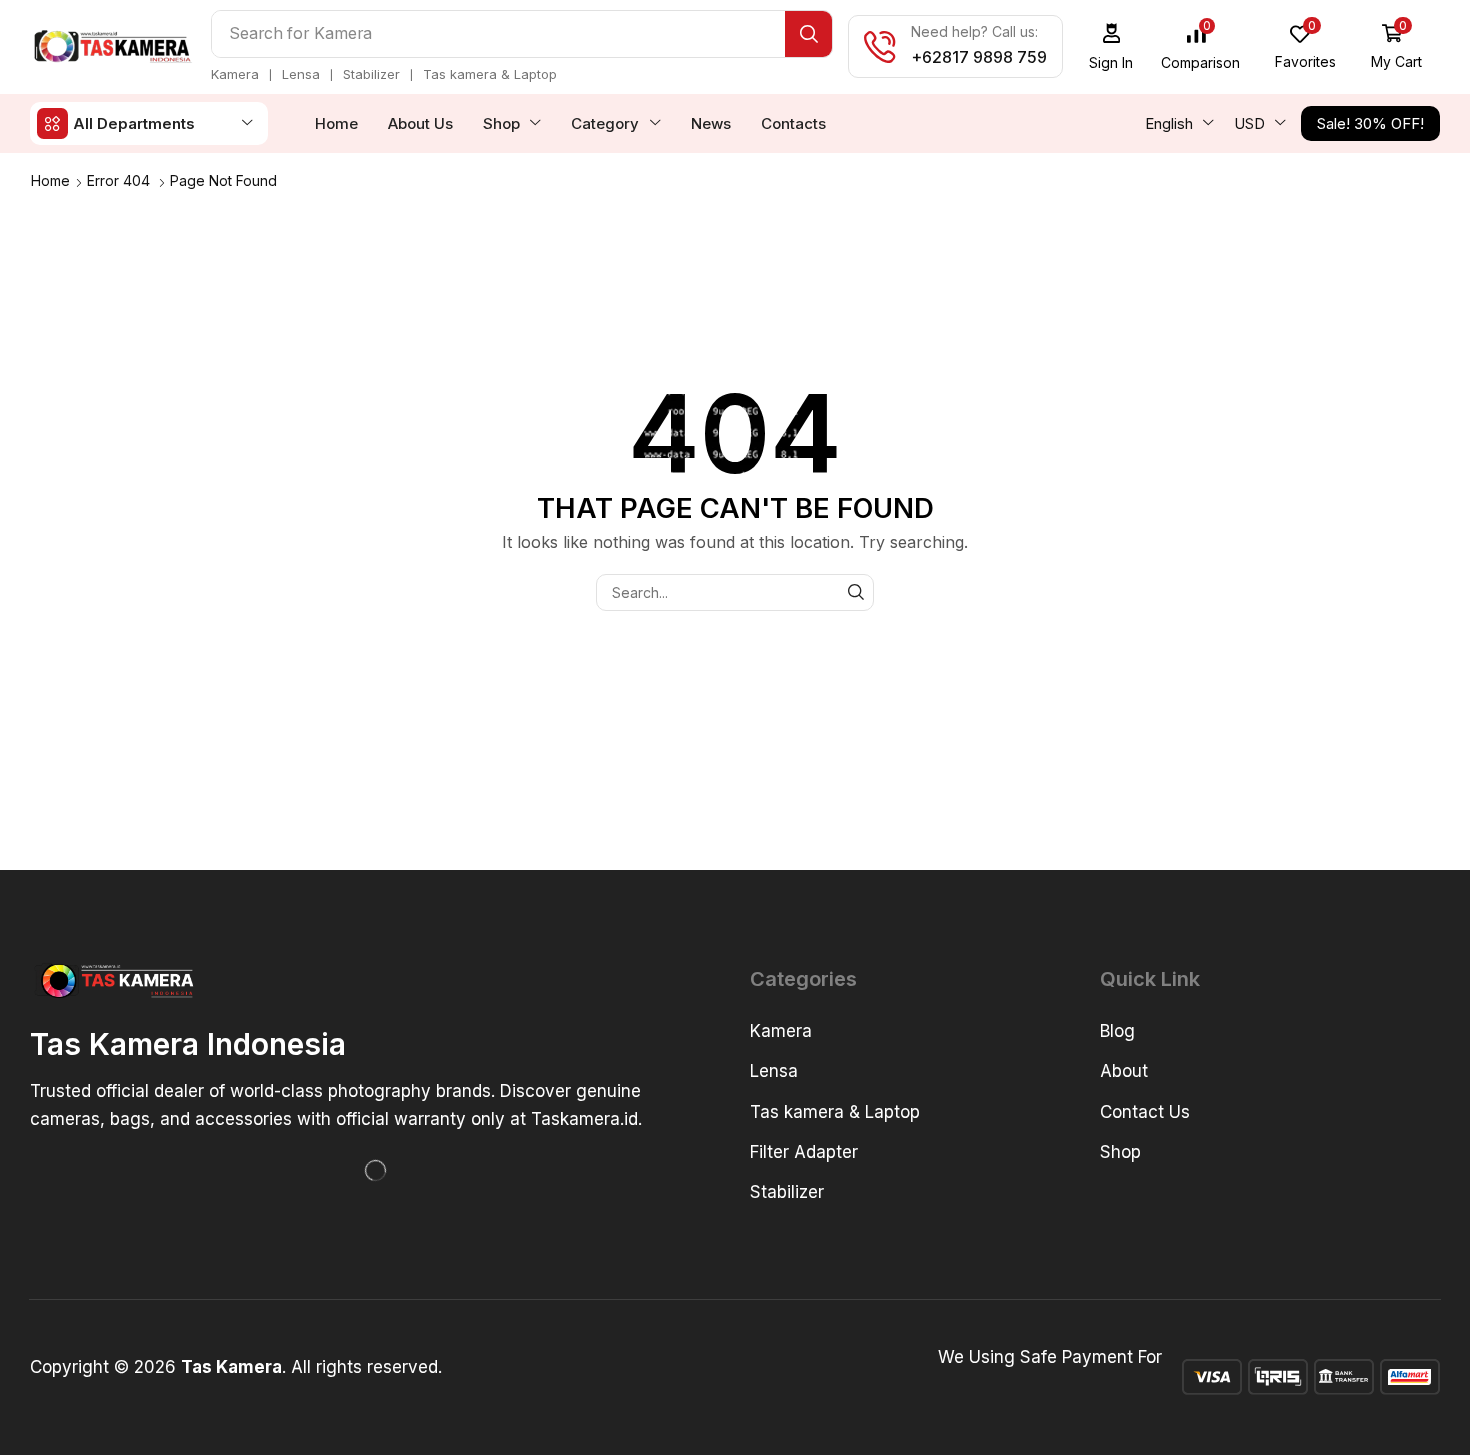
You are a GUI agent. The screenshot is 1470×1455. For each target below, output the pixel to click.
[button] (1111, 46)
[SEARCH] (855, 592)
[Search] (808, 34)
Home (50, 180)
